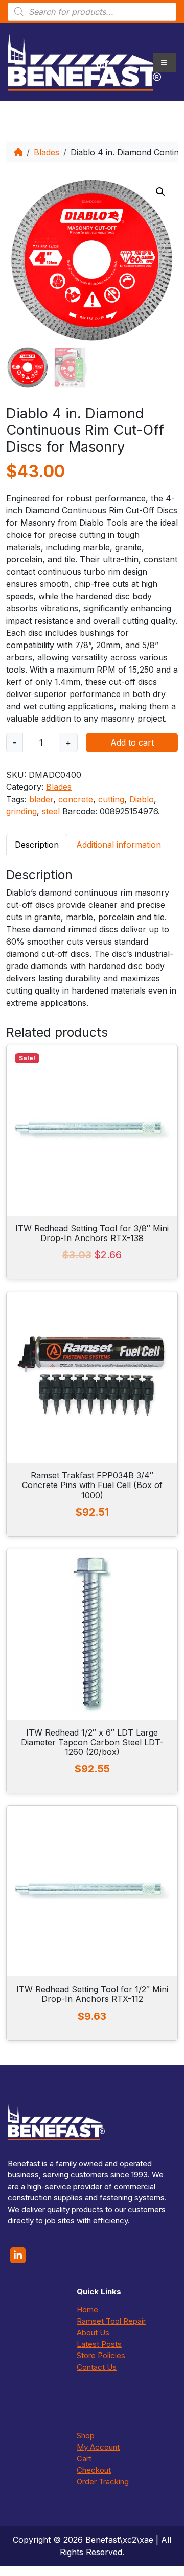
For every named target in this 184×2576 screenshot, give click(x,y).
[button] (160, 192)
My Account (98, 2447)
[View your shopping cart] (102, 62)
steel (51, 811)
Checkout (94, 2470)
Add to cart (132, 742)
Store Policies (101, 2355)
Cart (84, 2458)
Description (37, 845)
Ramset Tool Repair (111, 2321)
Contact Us (97, 2367)
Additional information (119, 845)
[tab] (37, 844)
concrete (76, 799)
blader (41, 799)
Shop (86, 2435)
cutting (111, 799)
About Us (93, 2332)
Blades (47, 152)
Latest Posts (99, 2344)
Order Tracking (103, 2481)
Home (87, 2309)
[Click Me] (18, 2255)
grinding (21, 811)
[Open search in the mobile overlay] (92, 12)
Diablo (142, 799)
